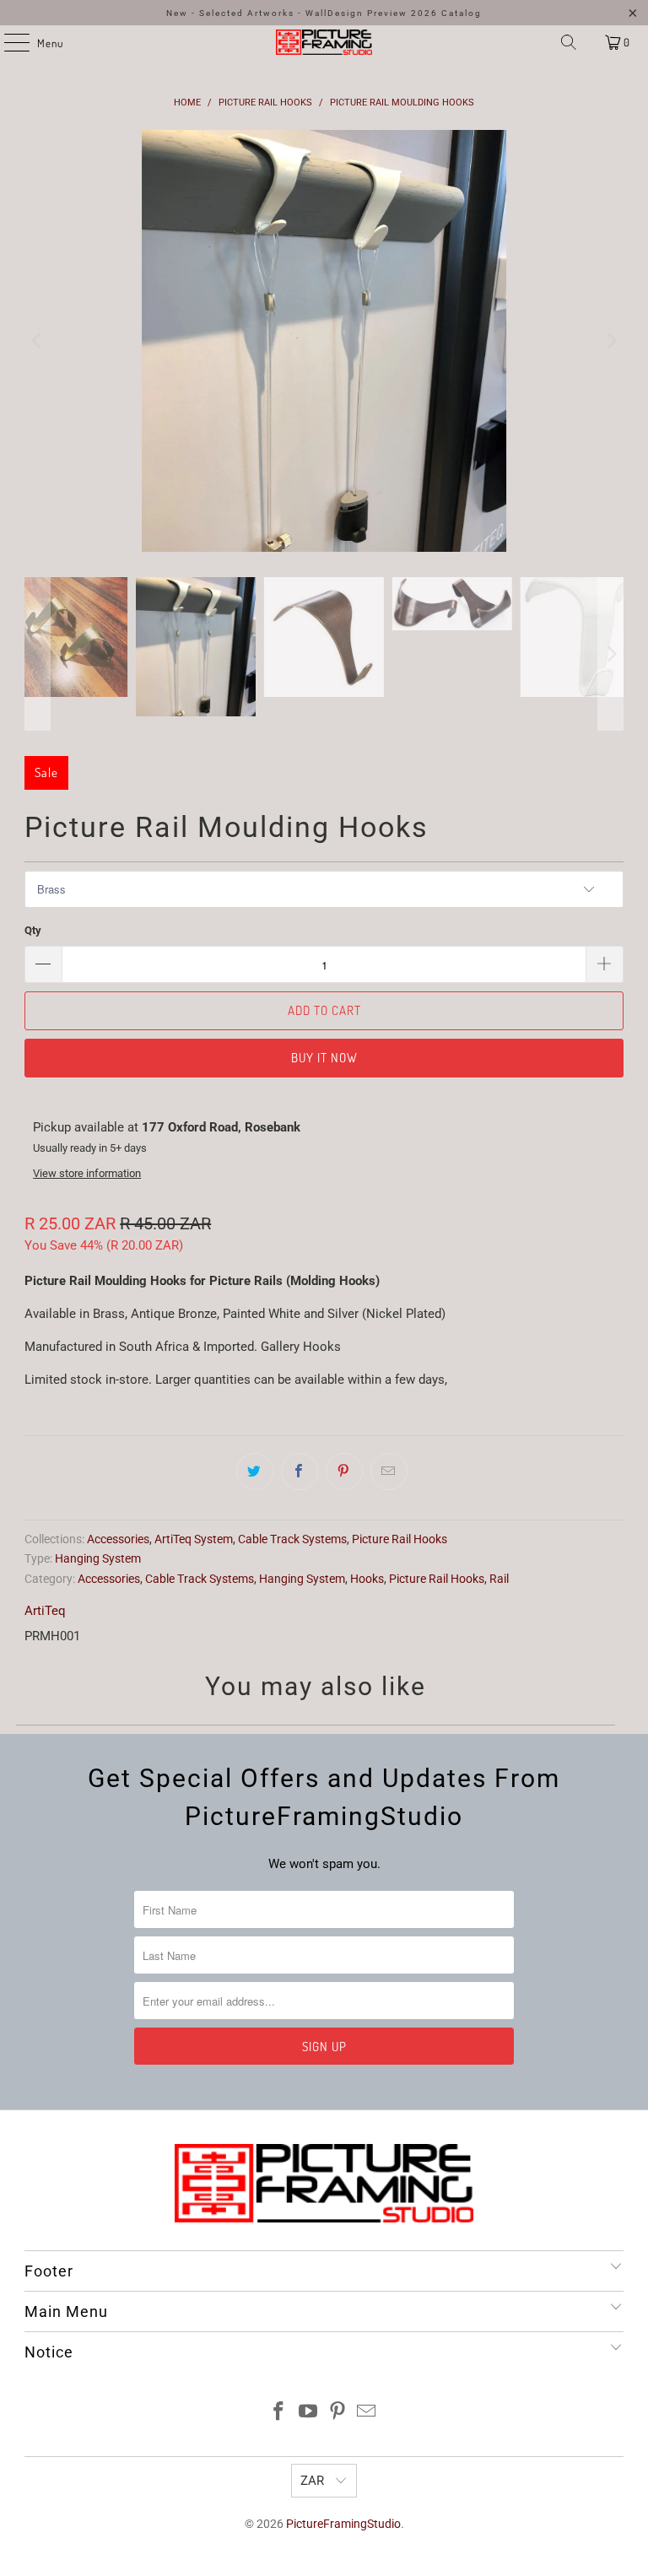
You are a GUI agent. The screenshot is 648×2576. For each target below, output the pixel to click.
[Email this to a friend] (389, 1472)
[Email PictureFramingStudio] (367, 2413)
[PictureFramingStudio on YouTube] (309, 2413)
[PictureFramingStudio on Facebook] (279, 2413)
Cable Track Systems (292, 1539)
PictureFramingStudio (343, 2524)
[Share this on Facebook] (300, 1472)
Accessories (118, 1539)
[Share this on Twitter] (255, 1472)
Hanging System (98, 1558)
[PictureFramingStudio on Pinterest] (338, 2413)
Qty (33, 930)
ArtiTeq (45, 1611)
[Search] (569, 42)
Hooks (367, 1579)
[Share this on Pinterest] (344, 1472)
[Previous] (37, 341)
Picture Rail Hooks (400, 1539)
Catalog (462, 13)
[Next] (611, 341)
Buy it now (324, 1058)
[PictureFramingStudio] (324, 42)
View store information (87, 1173)
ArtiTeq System (194, 1539)
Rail (499, 1579)
